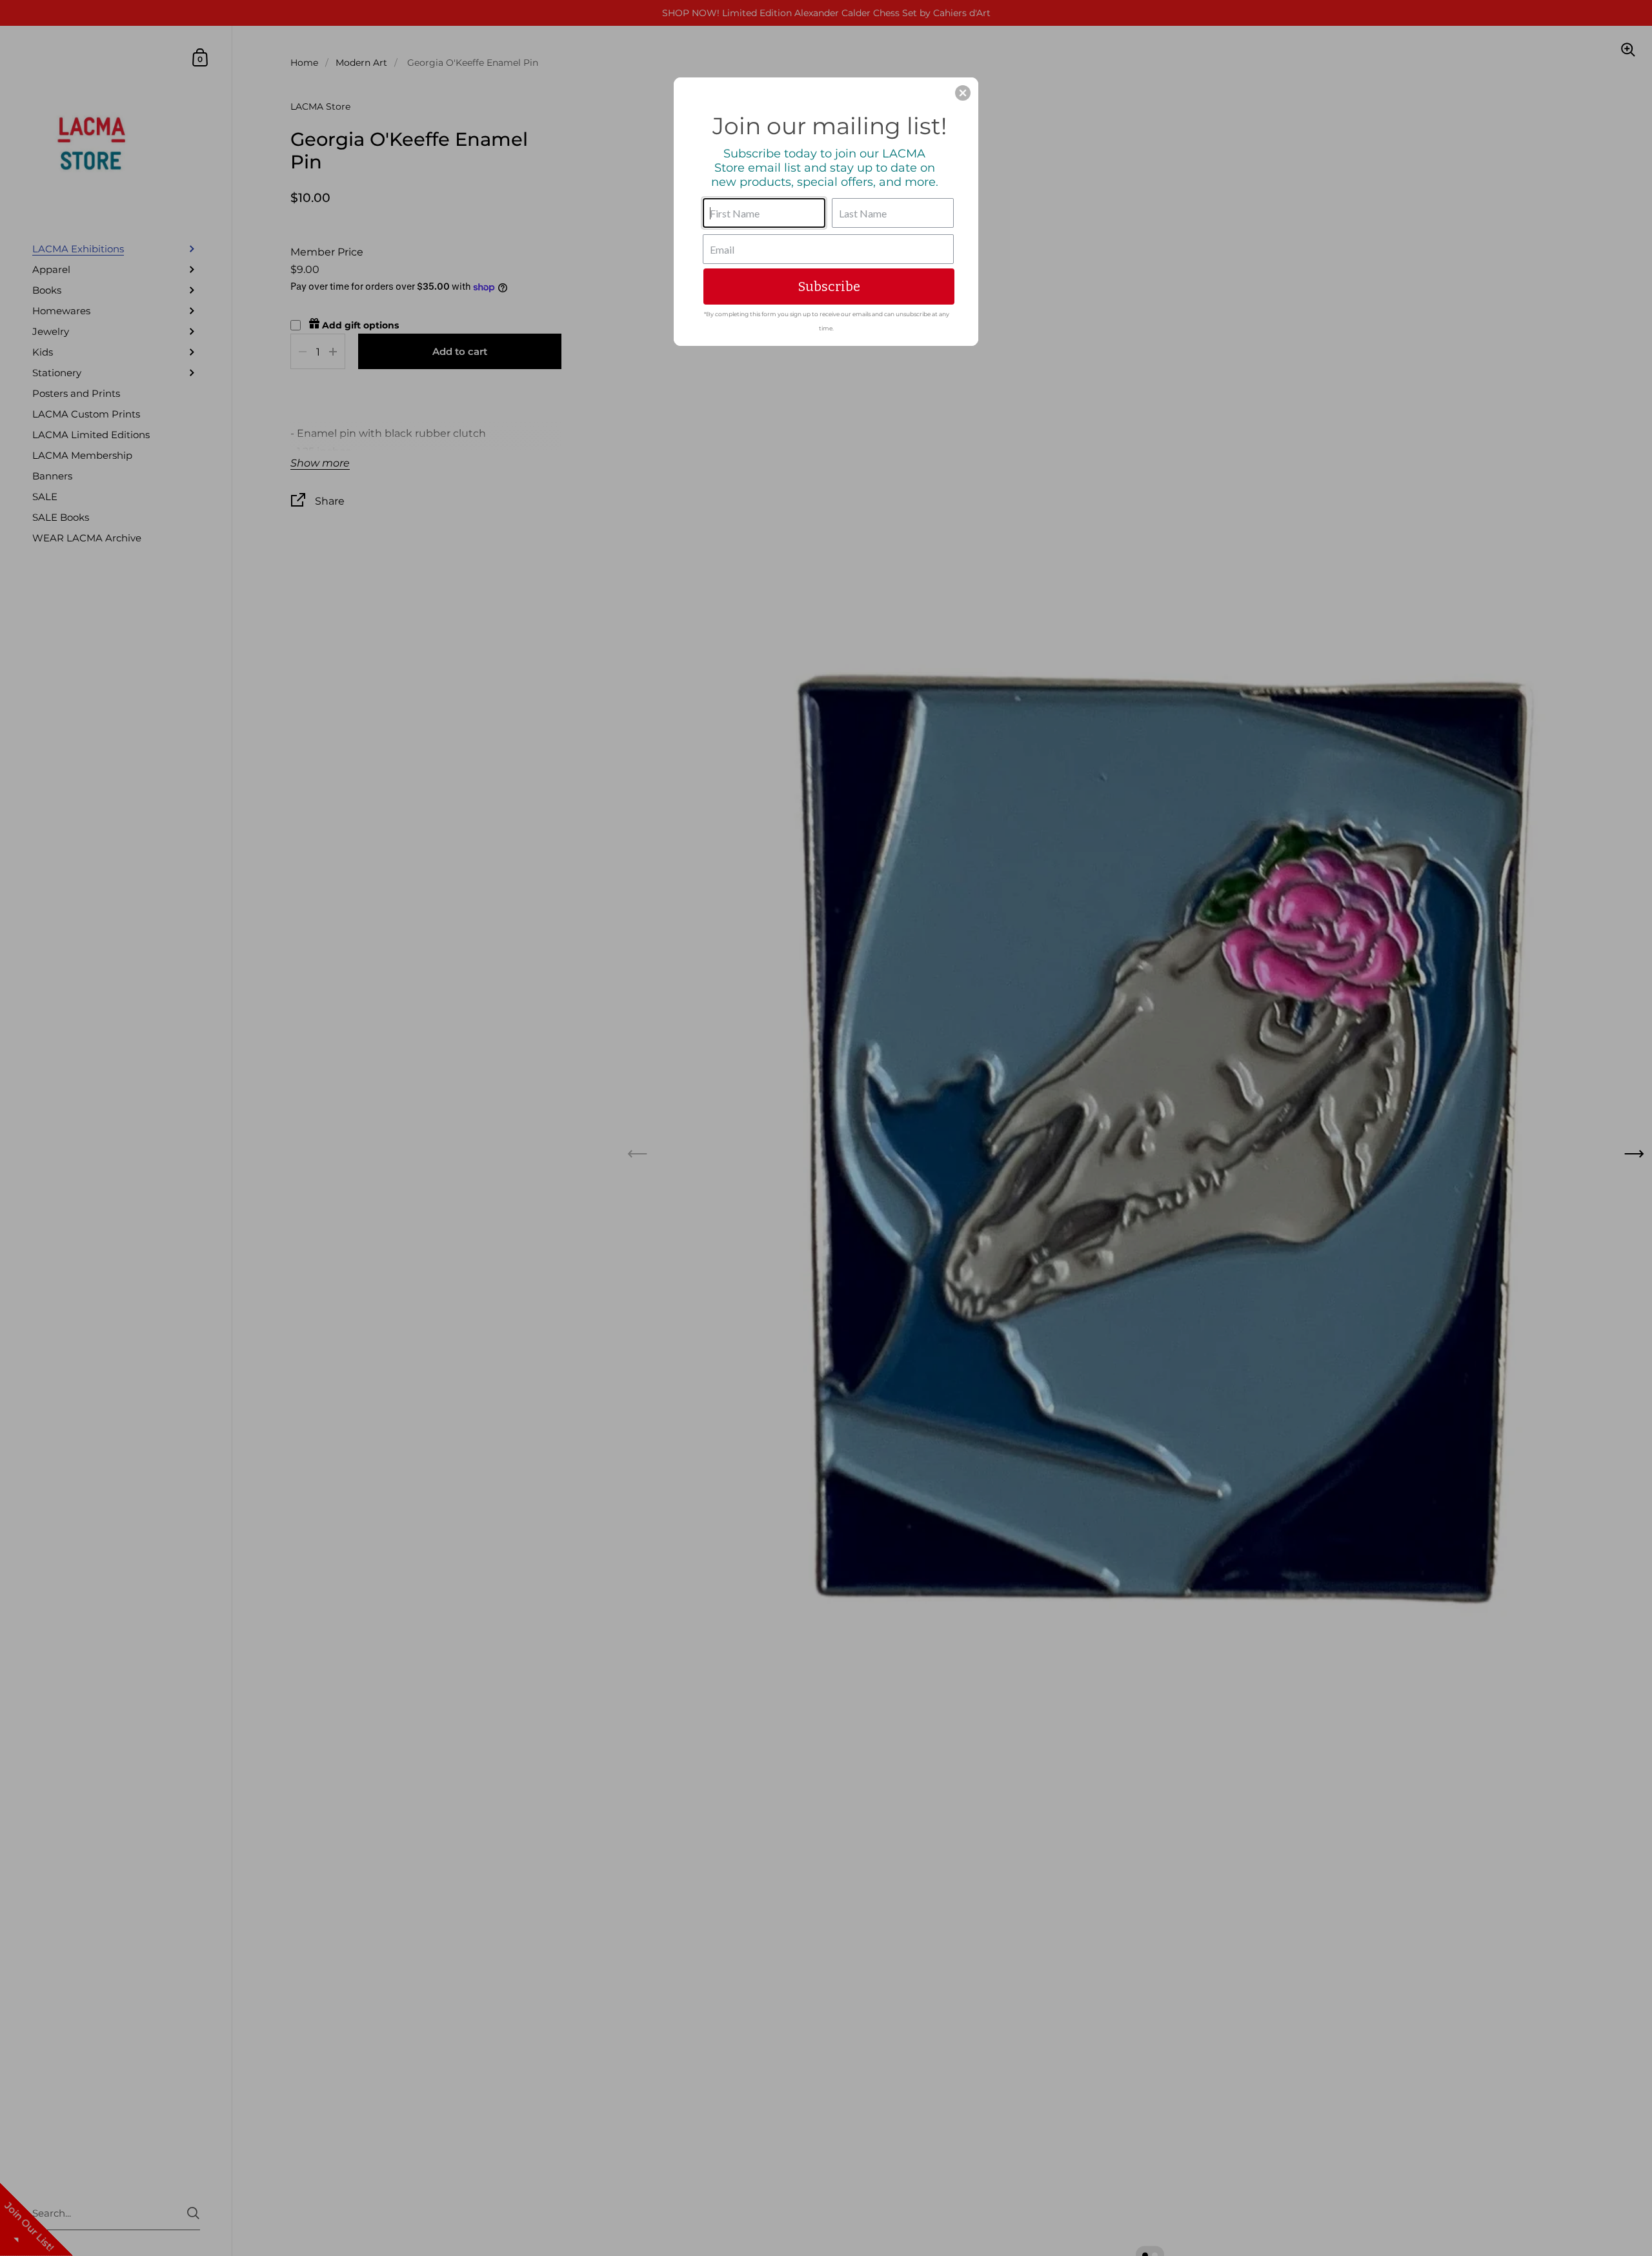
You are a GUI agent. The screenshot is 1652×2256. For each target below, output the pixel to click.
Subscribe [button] (829, 287)
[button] (963, 93)
